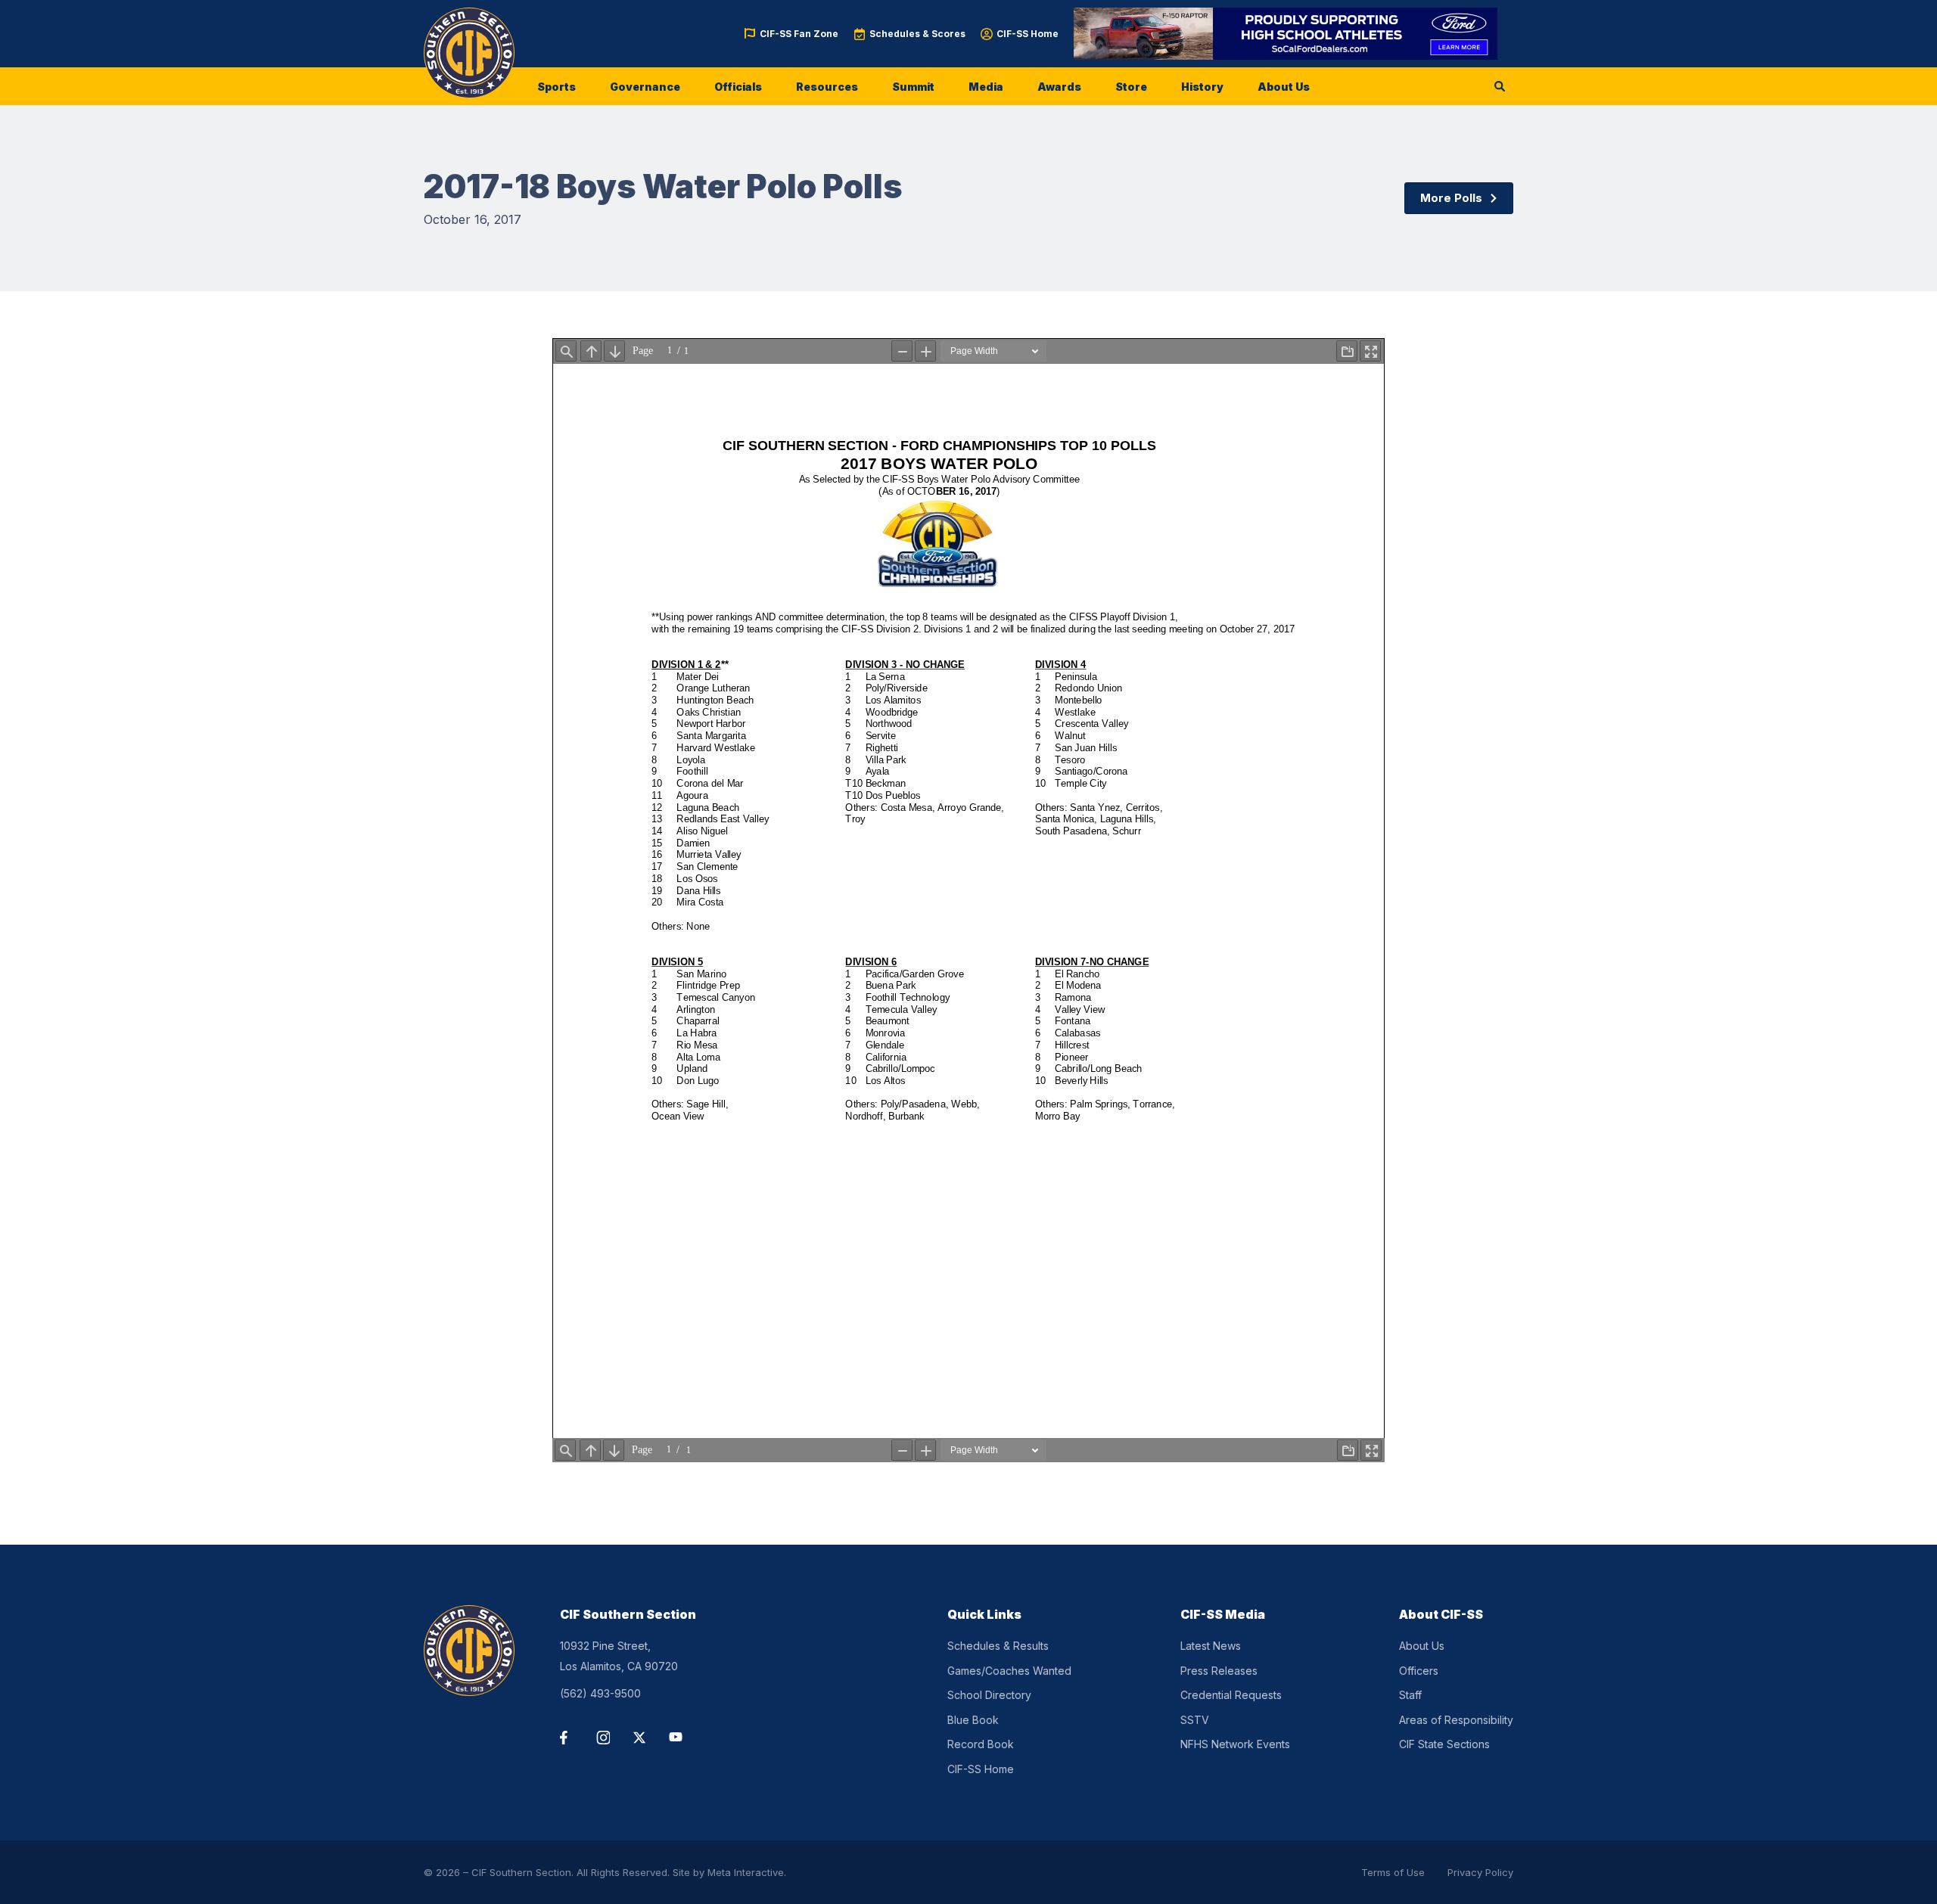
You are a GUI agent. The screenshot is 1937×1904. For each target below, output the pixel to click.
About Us (1284, 87)
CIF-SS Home (1028, 34)
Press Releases (1219, 1671)
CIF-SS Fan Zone (799, 34)
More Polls (1451, 198)
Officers (1419, 1671)
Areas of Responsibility (1456, 1720)
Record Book (981, 1744)
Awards (1059, 87)
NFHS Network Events (1235, 1744)
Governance (645, 87)
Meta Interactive (746, 1872)
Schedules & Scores (917, 34)
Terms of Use (1393, 1872)
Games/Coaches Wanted (1009, 1671)
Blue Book (973, 1720)
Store (1131, 87)
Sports (557, 87)
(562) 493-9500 (600, 1693)
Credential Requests (1231, 1695)
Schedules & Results (998, 1646)
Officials (738, 87)
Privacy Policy (1480, 1872)
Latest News (1211, 1646)
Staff (1410, 1695)
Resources (827, 87)
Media (986, 87)
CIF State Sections (1444, 1744)
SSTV (1195, 1720)
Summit (913, 87)
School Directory (989, 1695)
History (1202, 87)
